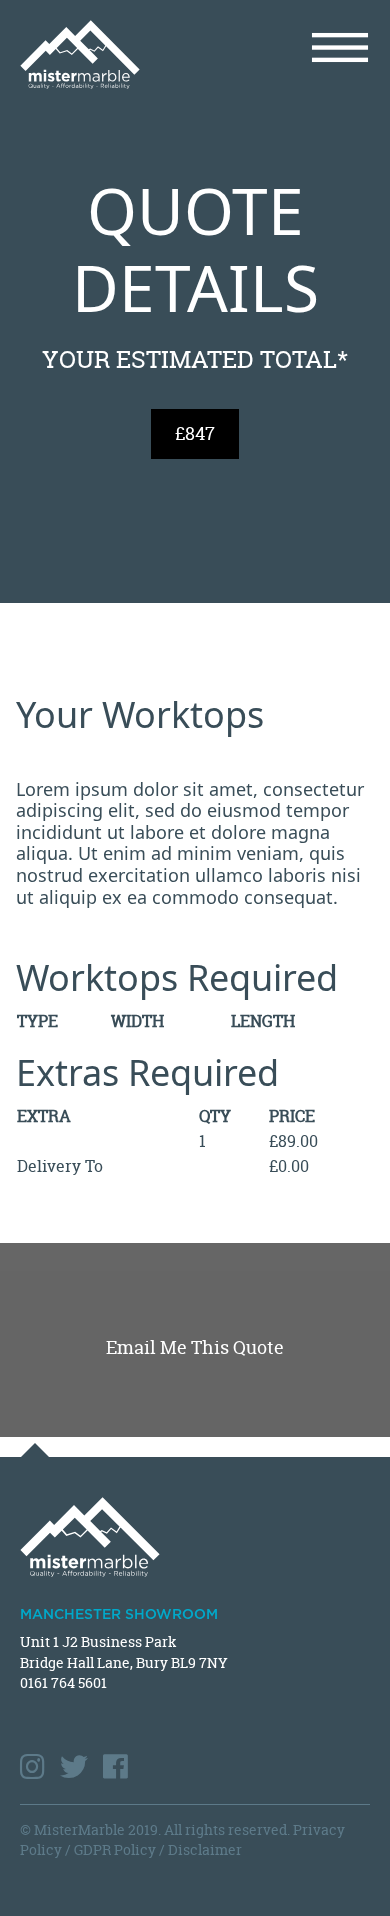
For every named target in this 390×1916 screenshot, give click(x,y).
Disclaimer (205, 1849)
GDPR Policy (115, 1849)
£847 (195, 433)
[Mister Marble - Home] (100, 54)
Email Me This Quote (195, 1347)
